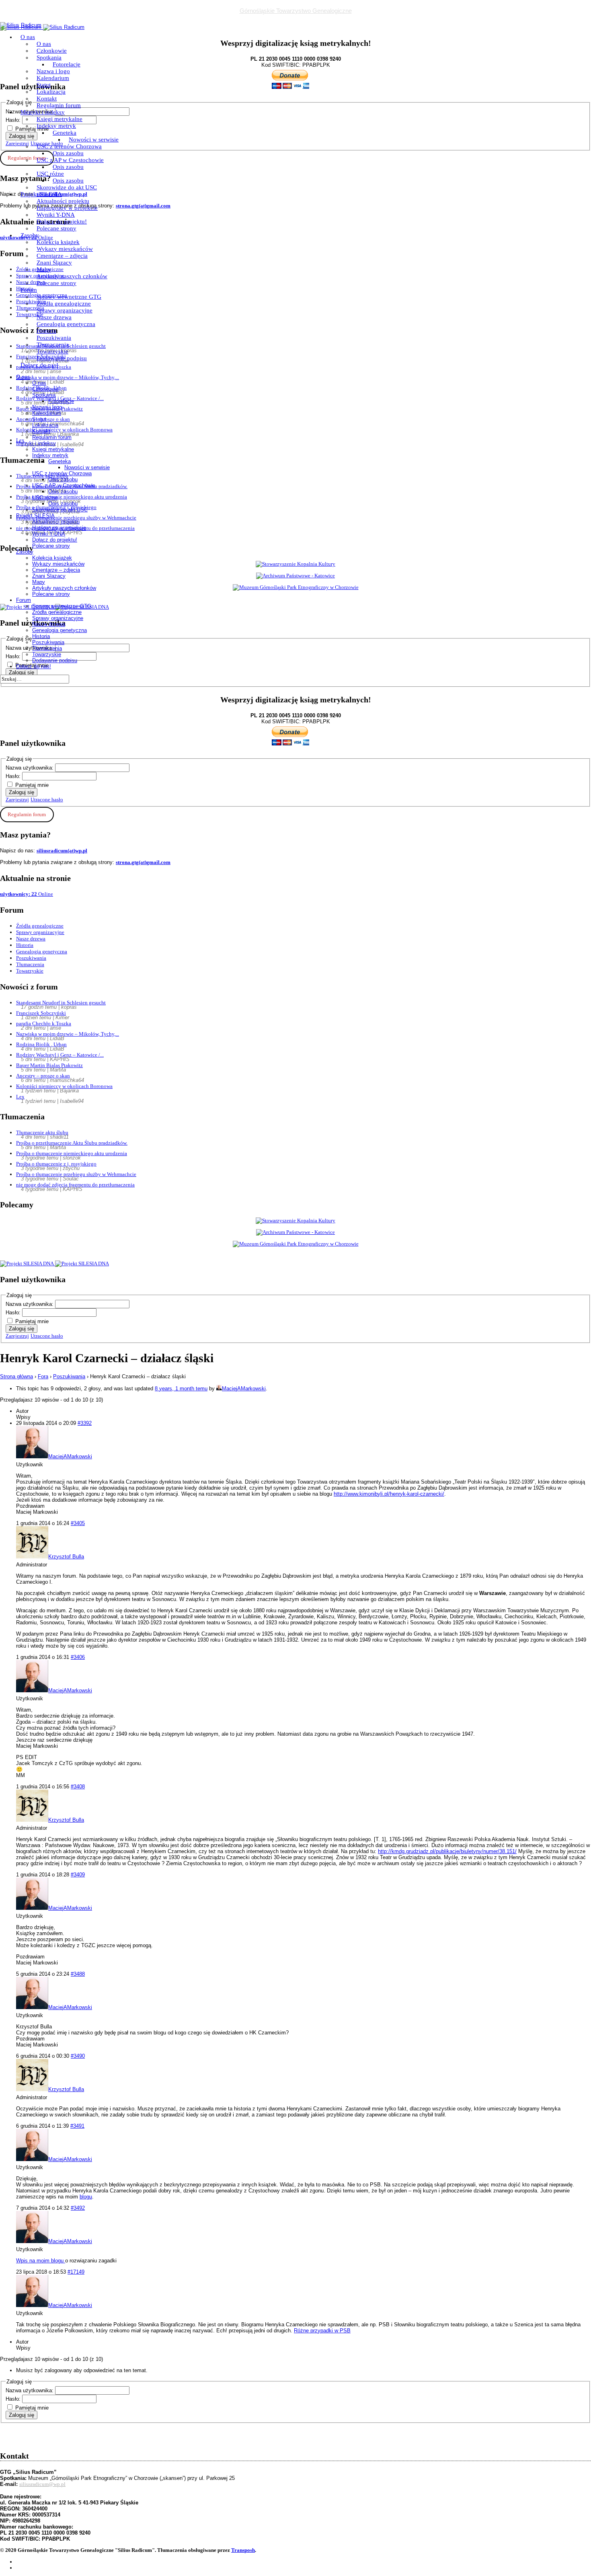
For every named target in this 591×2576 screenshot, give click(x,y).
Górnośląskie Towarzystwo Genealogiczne (296, 11)
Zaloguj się (22, 792)
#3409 (78, 1875)
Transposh (243, 2550)
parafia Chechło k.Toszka (44, 1023)
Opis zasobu (68, 153)
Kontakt (47, 99)
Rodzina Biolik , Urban (41, 1044)
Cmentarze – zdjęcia (62, 256)
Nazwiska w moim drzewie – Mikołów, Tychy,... (68, 1034)
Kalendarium (53, 78)
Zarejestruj (17, 799)
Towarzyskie (52, 351)
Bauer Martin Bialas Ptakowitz (49, 1065)
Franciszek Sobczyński (41, 1013)
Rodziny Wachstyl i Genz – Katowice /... (60, 1055)
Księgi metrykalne (60, 119)
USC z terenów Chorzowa (69, 146)
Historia (46, 331)
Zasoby (30, 235)
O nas (28, 37)
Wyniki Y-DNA (56, 215)
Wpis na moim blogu (41, 2261)
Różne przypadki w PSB (322, 2331)
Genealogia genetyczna (66, 324)
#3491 (77, 2126)
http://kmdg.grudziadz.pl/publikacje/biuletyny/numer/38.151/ (447, 1851)
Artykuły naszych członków (72, 276)
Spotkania (49, 57)
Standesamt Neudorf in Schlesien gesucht (61, 1003)
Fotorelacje (67, 64)
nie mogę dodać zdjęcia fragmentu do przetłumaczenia (75, 1185)
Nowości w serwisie (94, 140)
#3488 (78, 1974)
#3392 (85, 1423)
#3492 (78, 2208)
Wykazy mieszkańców (65, 249)
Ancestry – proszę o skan (43, 1076)
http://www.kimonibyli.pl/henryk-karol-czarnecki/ (389, 1494)
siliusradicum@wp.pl (42, 2484)
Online (27, 894)
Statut (44, 85)
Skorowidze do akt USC (67, 187)
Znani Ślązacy (54, 263)
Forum (29, 290)
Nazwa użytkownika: (30, 768)
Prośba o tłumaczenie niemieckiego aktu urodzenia (72, 1153)
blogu (86, 2197)
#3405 (78, 1523)
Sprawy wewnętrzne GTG (69, 297)
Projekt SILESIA (41, 194)
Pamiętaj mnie (32, 785)
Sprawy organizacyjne (65, 310)
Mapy (44, 269)
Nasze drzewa (54, 317)
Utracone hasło (47, 799)
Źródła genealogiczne (64, 304)
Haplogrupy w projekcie (67, 208)
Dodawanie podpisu (62, 358)
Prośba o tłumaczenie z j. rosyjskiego (56, 1164)
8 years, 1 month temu (181, 1389)
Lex (20, 1097)
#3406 (78, 1657)
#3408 (78, 1787)
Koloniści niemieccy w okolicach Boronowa (64, 1086)
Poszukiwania (54, 338)
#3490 (78, 2056)
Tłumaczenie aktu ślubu (42, 1132)
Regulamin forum (59, 105)
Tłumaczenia (53, 345)
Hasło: (14, 776)
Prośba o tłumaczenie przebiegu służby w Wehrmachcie (76, 1174)
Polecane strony (56, 228)
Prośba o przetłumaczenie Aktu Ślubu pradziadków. (72, 1143)
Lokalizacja (51, 92)
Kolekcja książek (58, 242)
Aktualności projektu (63, 201)
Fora (43, 1376)
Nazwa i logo (53, 71)
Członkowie (52, 51)
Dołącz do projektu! (62, 222)
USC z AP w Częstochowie (70, 160)
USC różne (50, 174)
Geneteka (65, 133)
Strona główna (16, 1376)
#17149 (76, 2272)
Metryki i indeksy (43, 112)
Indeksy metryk (56, 126)
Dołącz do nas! (39, 365)
